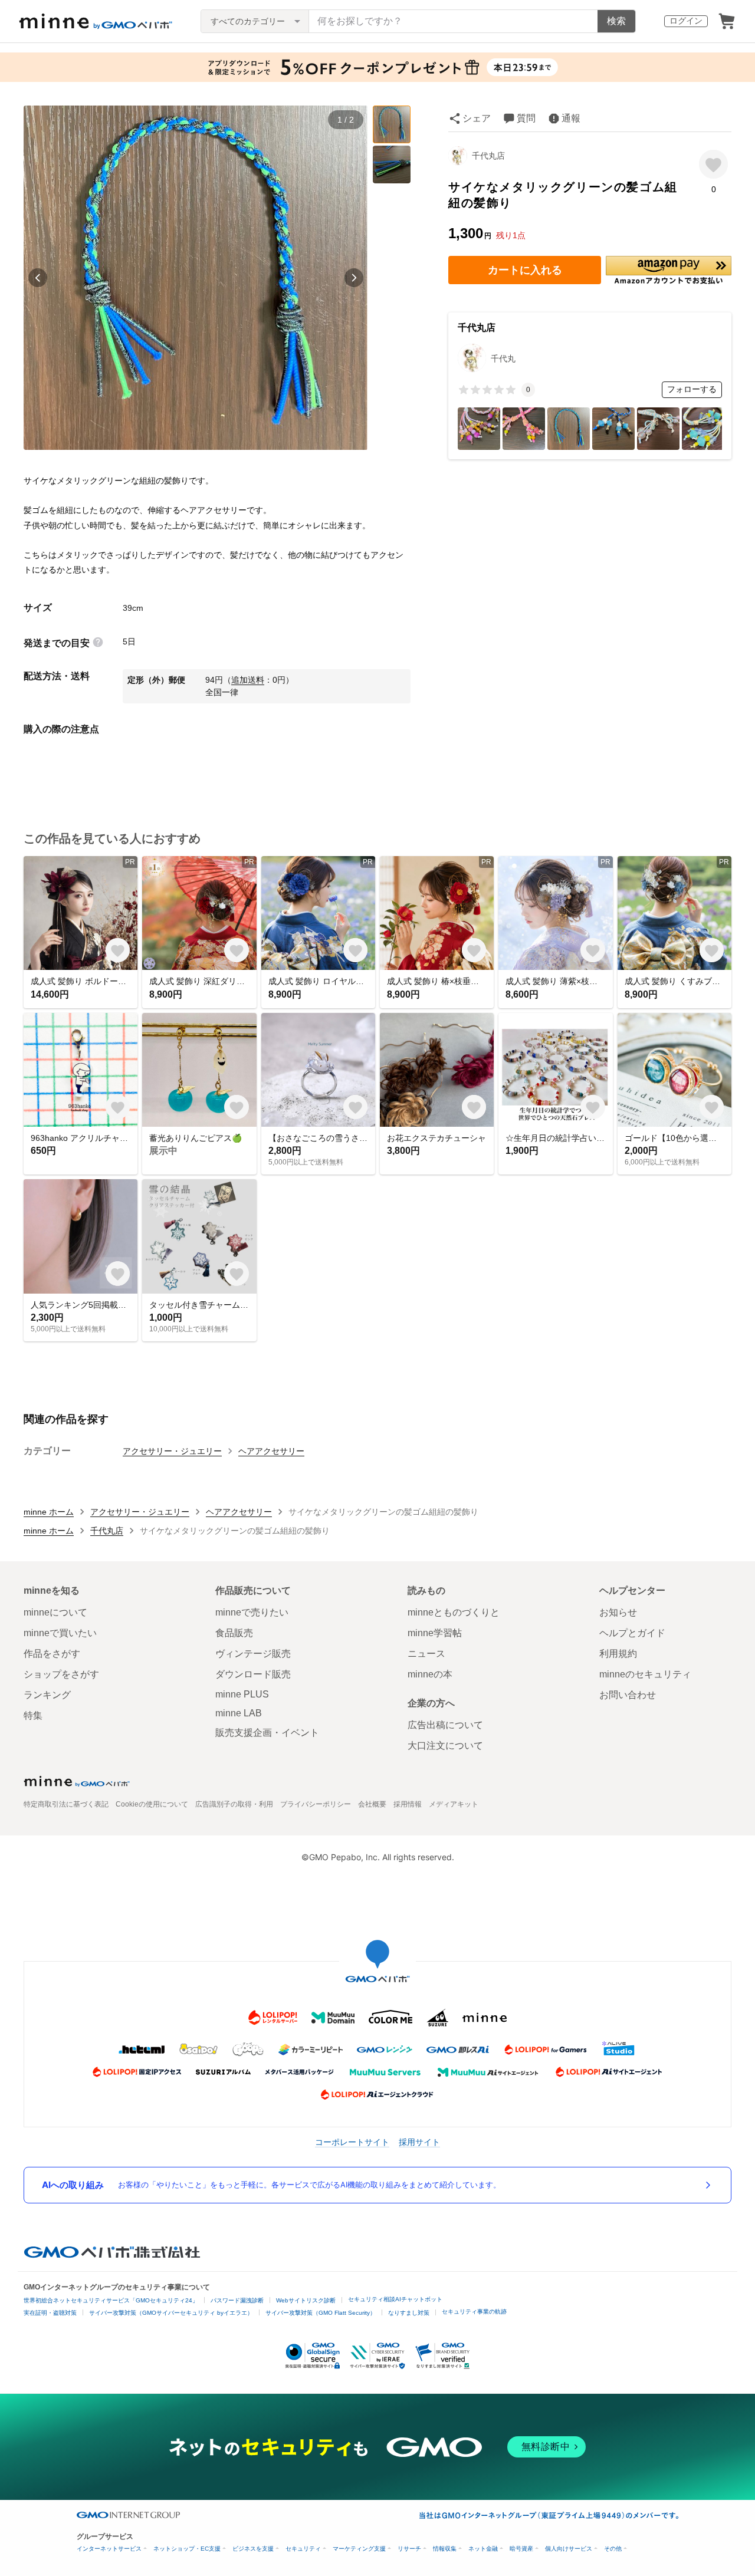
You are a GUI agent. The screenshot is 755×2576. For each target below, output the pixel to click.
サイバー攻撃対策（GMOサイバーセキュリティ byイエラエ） (171, 2313)
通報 (571, 118)
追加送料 (248, 680)
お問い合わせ (628, 1695)
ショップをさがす (61, 1674)
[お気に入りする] (713, 164)
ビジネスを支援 (253, 2549)
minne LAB (239, 1713)
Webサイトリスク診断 (306, 2300)
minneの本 (430, 1674)
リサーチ (409, 2549)
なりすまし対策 (409, 2313)
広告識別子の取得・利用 (234, 1804)
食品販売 (234, 1633)
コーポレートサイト (352, 2142)
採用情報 (408, 1804)
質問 (526, 118)
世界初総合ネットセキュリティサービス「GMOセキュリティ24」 (111, 2300)
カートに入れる (525, 270)
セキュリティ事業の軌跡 (474, 2312)
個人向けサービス (569, 2549)
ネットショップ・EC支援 (187, 2549)
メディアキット (454, 1804)
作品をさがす (52, 1654)
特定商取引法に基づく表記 (66, 1804)
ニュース (426, 1654)
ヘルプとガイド (632, 1633)
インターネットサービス (109, 2549)
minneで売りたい (252, 1612)
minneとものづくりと (454, 1612)
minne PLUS (242, 1694)
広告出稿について (445, 1725)
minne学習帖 (435, 1633)
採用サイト (419, 2142)
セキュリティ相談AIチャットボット (395, 2299)
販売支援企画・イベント (267, 1733)
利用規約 (618, 1654)
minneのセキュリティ (645, 1674)
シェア (477, 118)
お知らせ (618, 1612)
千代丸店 (488, 156)
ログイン (686, 21)
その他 (613, 2549)
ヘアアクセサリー (271, 1451)
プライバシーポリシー (316, 1804)
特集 (33, 1715)
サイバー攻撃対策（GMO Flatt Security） (321, 2313)
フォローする (692, 389)
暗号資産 (521, 2549)
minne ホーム (49, 1512)
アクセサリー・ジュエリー (172, 1451)
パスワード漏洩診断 (237, 2300)
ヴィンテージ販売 (253, 1654)
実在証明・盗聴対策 (50, 2313)
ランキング (47, 1695)
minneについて (55, 1612)
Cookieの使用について (152, 1804)
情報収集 (445, 2549)
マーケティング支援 (359, 2549)
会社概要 (372, 1804)
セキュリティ (303, 2549)
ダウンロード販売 (253, 1674)
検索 (616, 21)
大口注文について (445, 1746)
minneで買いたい (60, 1633)
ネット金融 (483, 2549)
